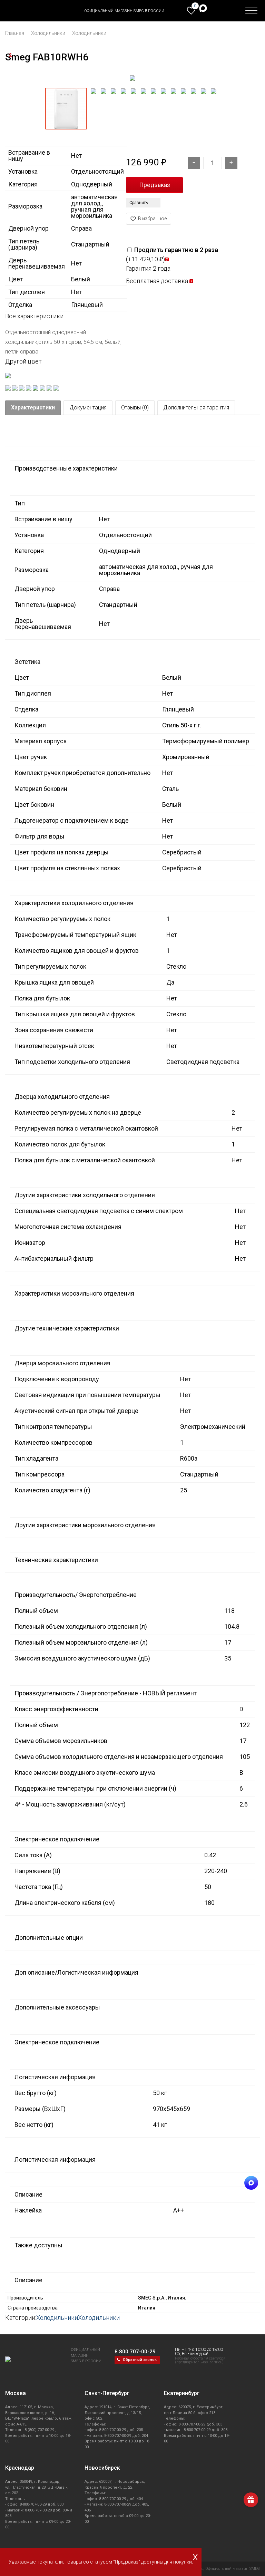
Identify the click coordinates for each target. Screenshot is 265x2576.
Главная (15, 33)
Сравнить (139, 203)
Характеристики (33, 408)
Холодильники (48, 33)
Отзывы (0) (135, 408)
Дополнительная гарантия (196, 408)
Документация (88, 408)
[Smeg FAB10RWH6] (132, 78)
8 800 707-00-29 (135, 2352)
